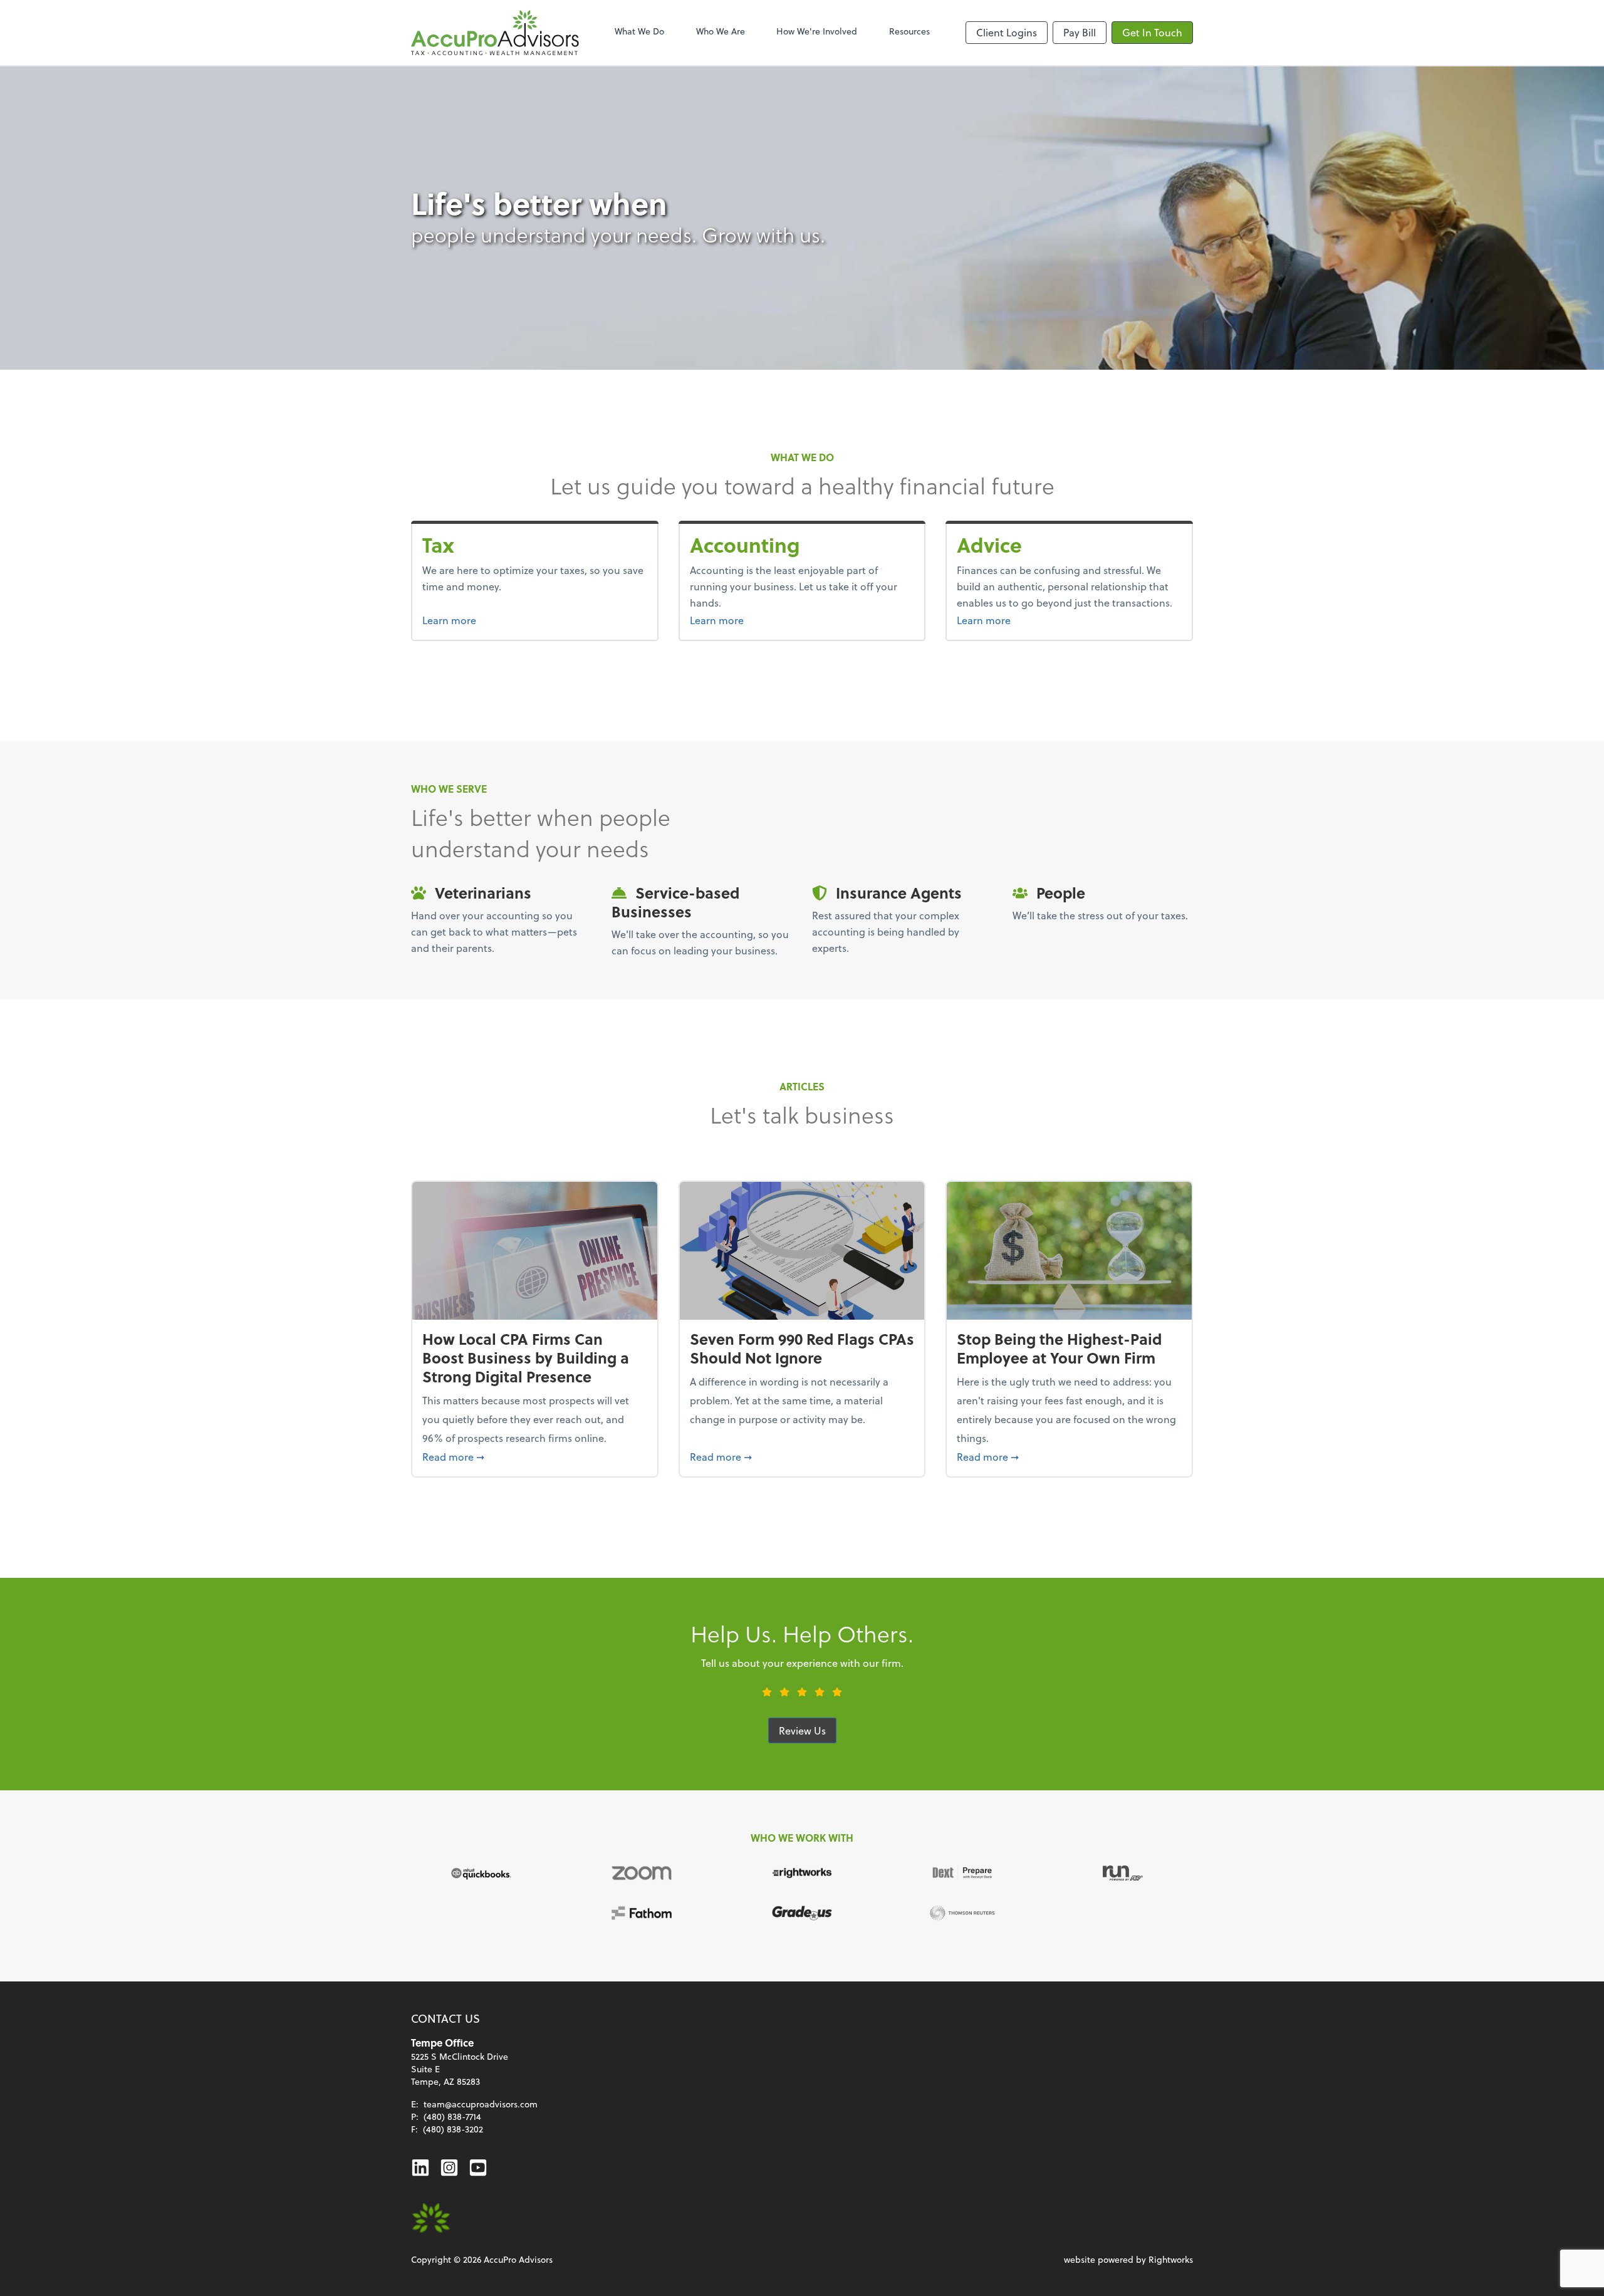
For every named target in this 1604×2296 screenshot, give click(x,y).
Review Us (802, 1730)
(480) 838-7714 (452, 2116)
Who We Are (721, 31)
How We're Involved (817, 31)
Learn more (473, 620)
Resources (909, 31)
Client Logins (1007, 32)
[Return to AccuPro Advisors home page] (495, 33)
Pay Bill (1080, 32)
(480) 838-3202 (453, 2129)
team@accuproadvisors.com (481, 2104)
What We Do (639, 31)
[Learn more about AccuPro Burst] (431, 2218)
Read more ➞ (535, 1456)
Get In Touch (1152, 32)
